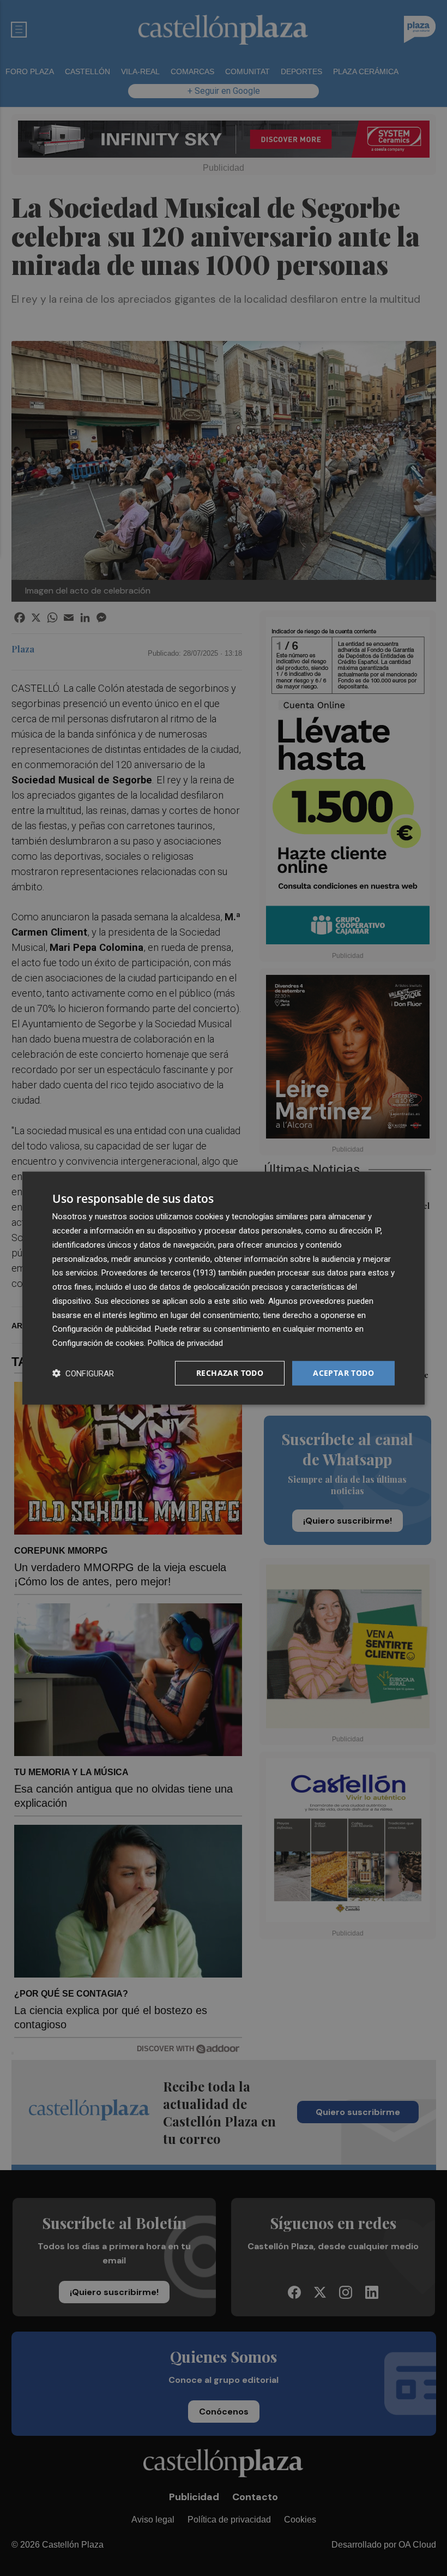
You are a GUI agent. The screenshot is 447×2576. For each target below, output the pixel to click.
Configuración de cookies (98, 1343)
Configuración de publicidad (102, 1329)
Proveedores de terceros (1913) (159, 1273)
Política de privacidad (185, 1343)
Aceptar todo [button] (343, 1373)
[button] (83, 1373)
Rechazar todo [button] (230, 1373)
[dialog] (224, 1288)
